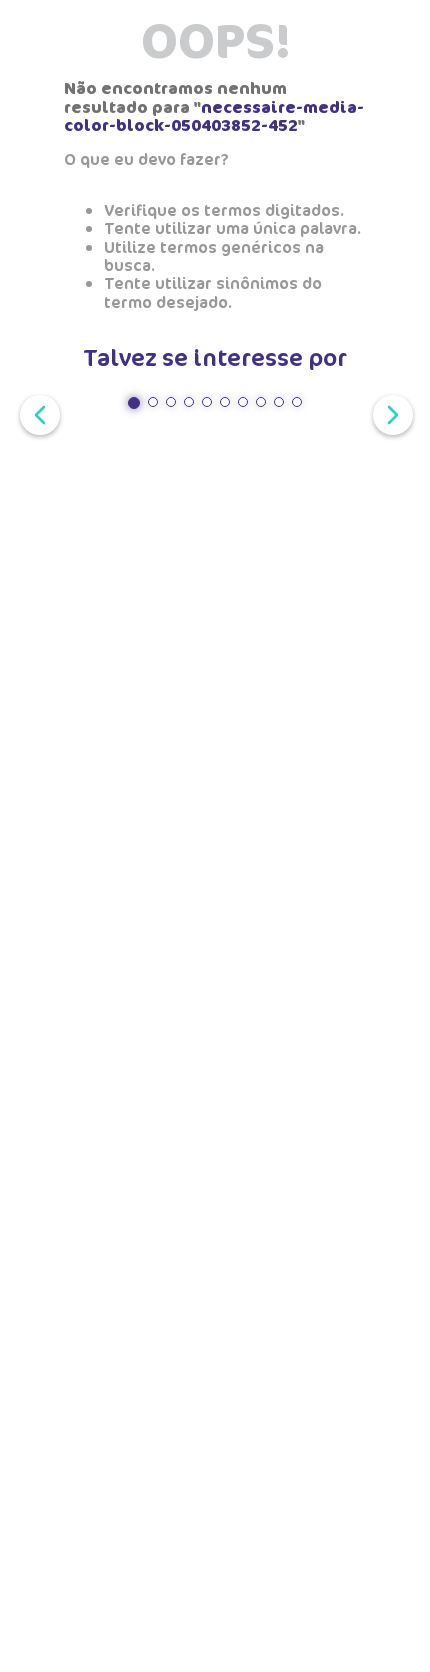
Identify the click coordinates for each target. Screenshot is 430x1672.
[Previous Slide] (36, 413)
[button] (134, 403)
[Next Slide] (389, 413)
